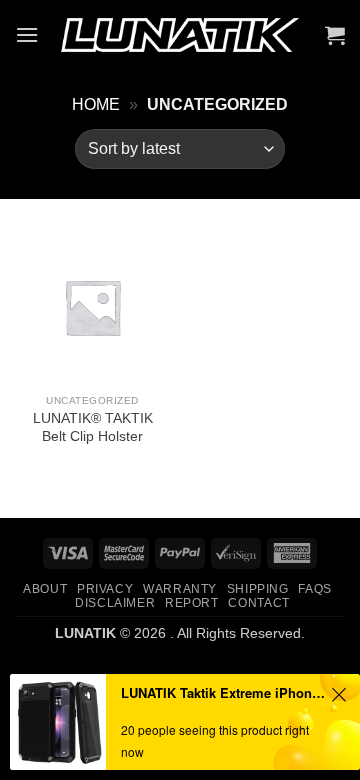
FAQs (314, 589)
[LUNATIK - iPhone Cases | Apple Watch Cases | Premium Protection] (180, 35)
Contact (258, 603)
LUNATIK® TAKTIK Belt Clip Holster (93, 427)
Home (96, 104)
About (45, 589)
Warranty (180, 589)
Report (192, 603)
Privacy (105, 589)
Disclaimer (115, 603)
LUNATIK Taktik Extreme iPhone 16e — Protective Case (223, 692)
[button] (27, 34)
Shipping (258, 589)
